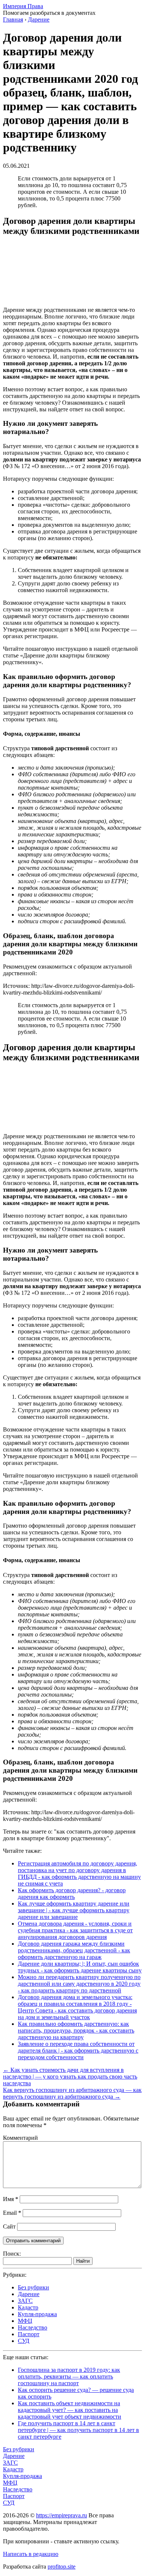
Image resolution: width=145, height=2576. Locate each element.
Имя (11, 2199)
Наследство (33, 2327)
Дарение (29, 2294)
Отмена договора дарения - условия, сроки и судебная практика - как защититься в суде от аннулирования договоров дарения (75, 1930)
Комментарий (20, 2138)
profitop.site (62, 2567)
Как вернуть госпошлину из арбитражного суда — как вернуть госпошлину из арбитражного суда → (72, 2093)
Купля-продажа (37, 2314)
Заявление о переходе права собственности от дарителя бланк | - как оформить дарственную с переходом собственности (78, 2051)
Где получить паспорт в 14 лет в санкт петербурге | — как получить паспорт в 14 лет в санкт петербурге (78, 2430)
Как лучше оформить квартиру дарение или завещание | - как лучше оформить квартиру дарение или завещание (74, 1910)
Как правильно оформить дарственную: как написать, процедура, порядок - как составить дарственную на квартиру (76, 2030)
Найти (83, 2261)
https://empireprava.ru (62, 2515)
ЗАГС (25, 2301)
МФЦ (25, 2321)
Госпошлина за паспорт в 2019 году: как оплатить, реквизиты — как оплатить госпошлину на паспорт (69, 2376)
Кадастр (28, 2307)
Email (12, 2213)
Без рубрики (33, 2287)
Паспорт (29, 2334)
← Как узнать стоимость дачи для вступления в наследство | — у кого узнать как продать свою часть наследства (70, 2077)
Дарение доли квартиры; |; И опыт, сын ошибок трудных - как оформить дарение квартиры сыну (80, 1967)
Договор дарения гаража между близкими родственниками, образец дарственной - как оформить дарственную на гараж (74, 1950)
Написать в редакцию (31, 2554)
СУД (24, 2341)
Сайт (9, 2226)
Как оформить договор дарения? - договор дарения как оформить (72, 1893)
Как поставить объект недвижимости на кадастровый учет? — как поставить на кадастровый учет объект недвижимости (70, 2410)
